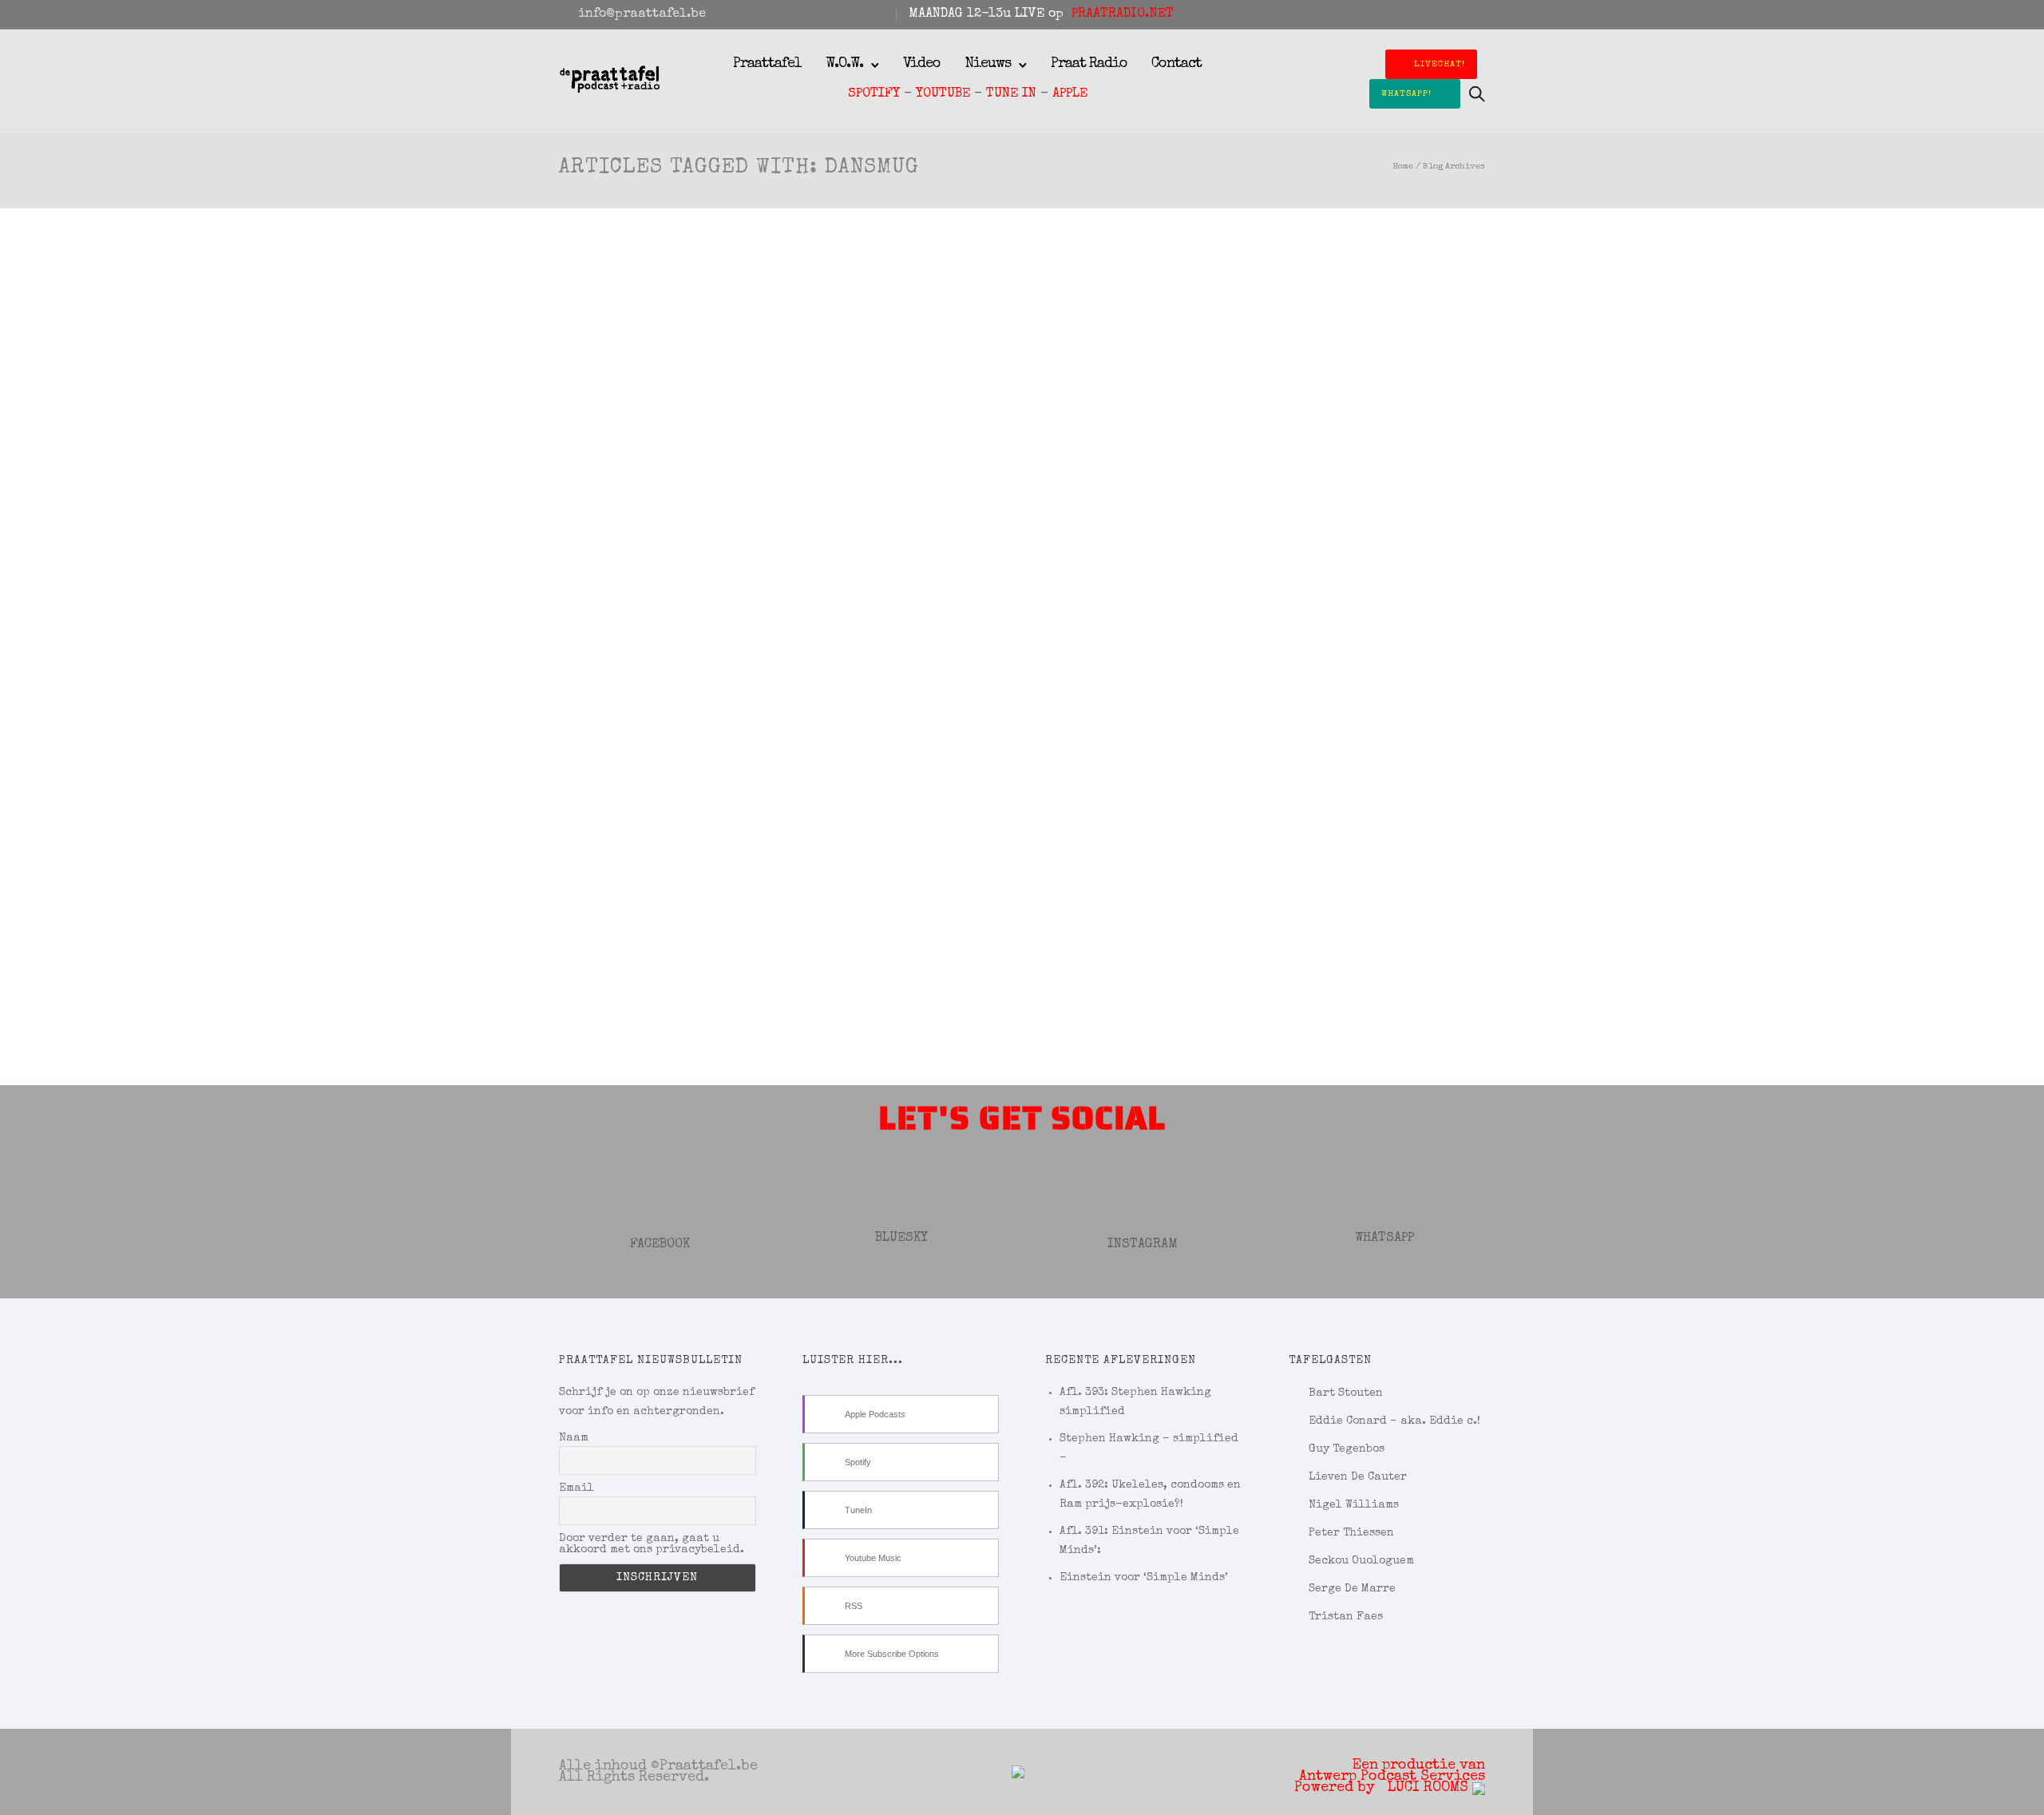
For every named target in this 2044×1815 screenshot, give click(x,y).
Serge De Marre (1352, 1589)
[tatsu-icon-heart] (1459, 14)
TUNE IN (1011, 94)
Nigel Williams (1354, 1505)
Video (922, 64)
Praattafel (767, 64)
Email (576, 1488)
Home (1403, 166)
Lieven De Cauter (1358, 1477)
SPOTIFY (874, 94)
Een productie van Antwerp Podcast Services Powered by (1390, 1777)
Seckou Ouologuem (1361, 1561)
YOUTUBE (943, 94)
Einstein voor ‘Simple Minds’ (1144, 1578)
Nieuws (988, 64)
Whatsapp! (1406, 94)
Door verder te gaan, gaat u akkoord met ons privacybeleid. (652, 1544)
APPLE (1070, 94)
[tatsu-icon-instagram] (1437, 14)
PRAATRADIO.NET (1123, 14)
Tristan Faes (1346, 1617)
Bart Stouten (1346, 1393)
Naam (574, 1438)
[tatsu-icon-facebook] (1416, 14)
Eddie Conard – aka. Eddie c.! (1394, 1421)
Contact (1176, 64)
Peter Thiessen (1351, 1533)
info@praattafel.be (642, 14)
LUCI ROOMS (1430, 1788)
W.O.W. (844, 64)
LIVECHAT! (1440, 64)
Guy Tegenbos (1347, 1449)
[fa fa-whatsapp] (1480, 14)
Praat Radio (1089, 64)
